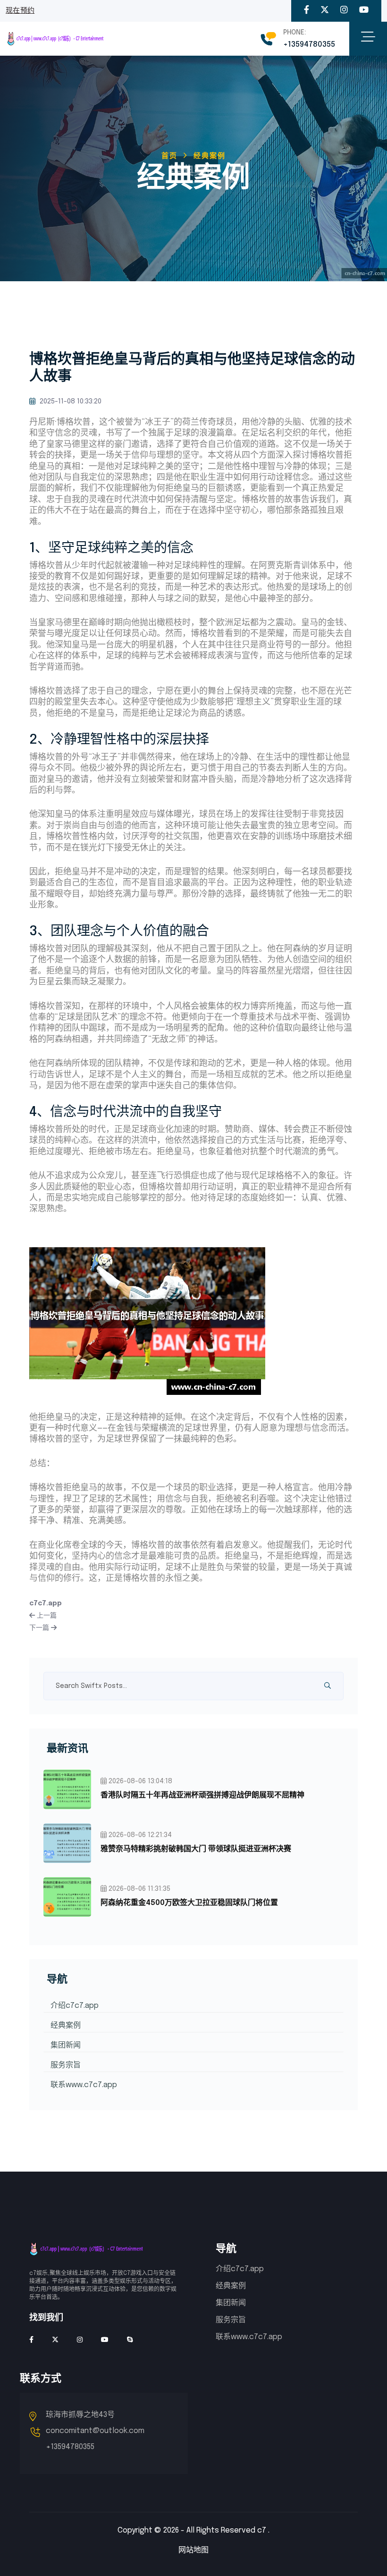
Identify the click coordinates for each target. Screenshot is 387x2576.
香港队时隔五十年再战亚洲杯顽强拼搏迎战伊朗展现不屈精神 (202, 1795)
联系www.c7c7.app (84, 2085)
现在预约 (20, 11)
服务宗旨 (66, 2065)
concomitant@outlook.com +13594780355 (95, 2439)
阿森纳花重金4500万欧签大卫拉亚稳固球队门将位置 (189, 1903)
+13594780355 (309, 45)
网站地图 (193, 2550)
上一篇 (46, 1616)
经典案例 (66, 2026)
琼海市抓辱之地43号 (80, 2415)
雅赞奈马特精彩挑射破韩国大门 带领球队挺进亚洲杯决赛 (196, 1849)
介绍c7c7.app (75, 2006)
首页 (169, 156)
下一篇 (40, 1628)
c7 (262, 2530)
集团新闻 (66, 2045)
